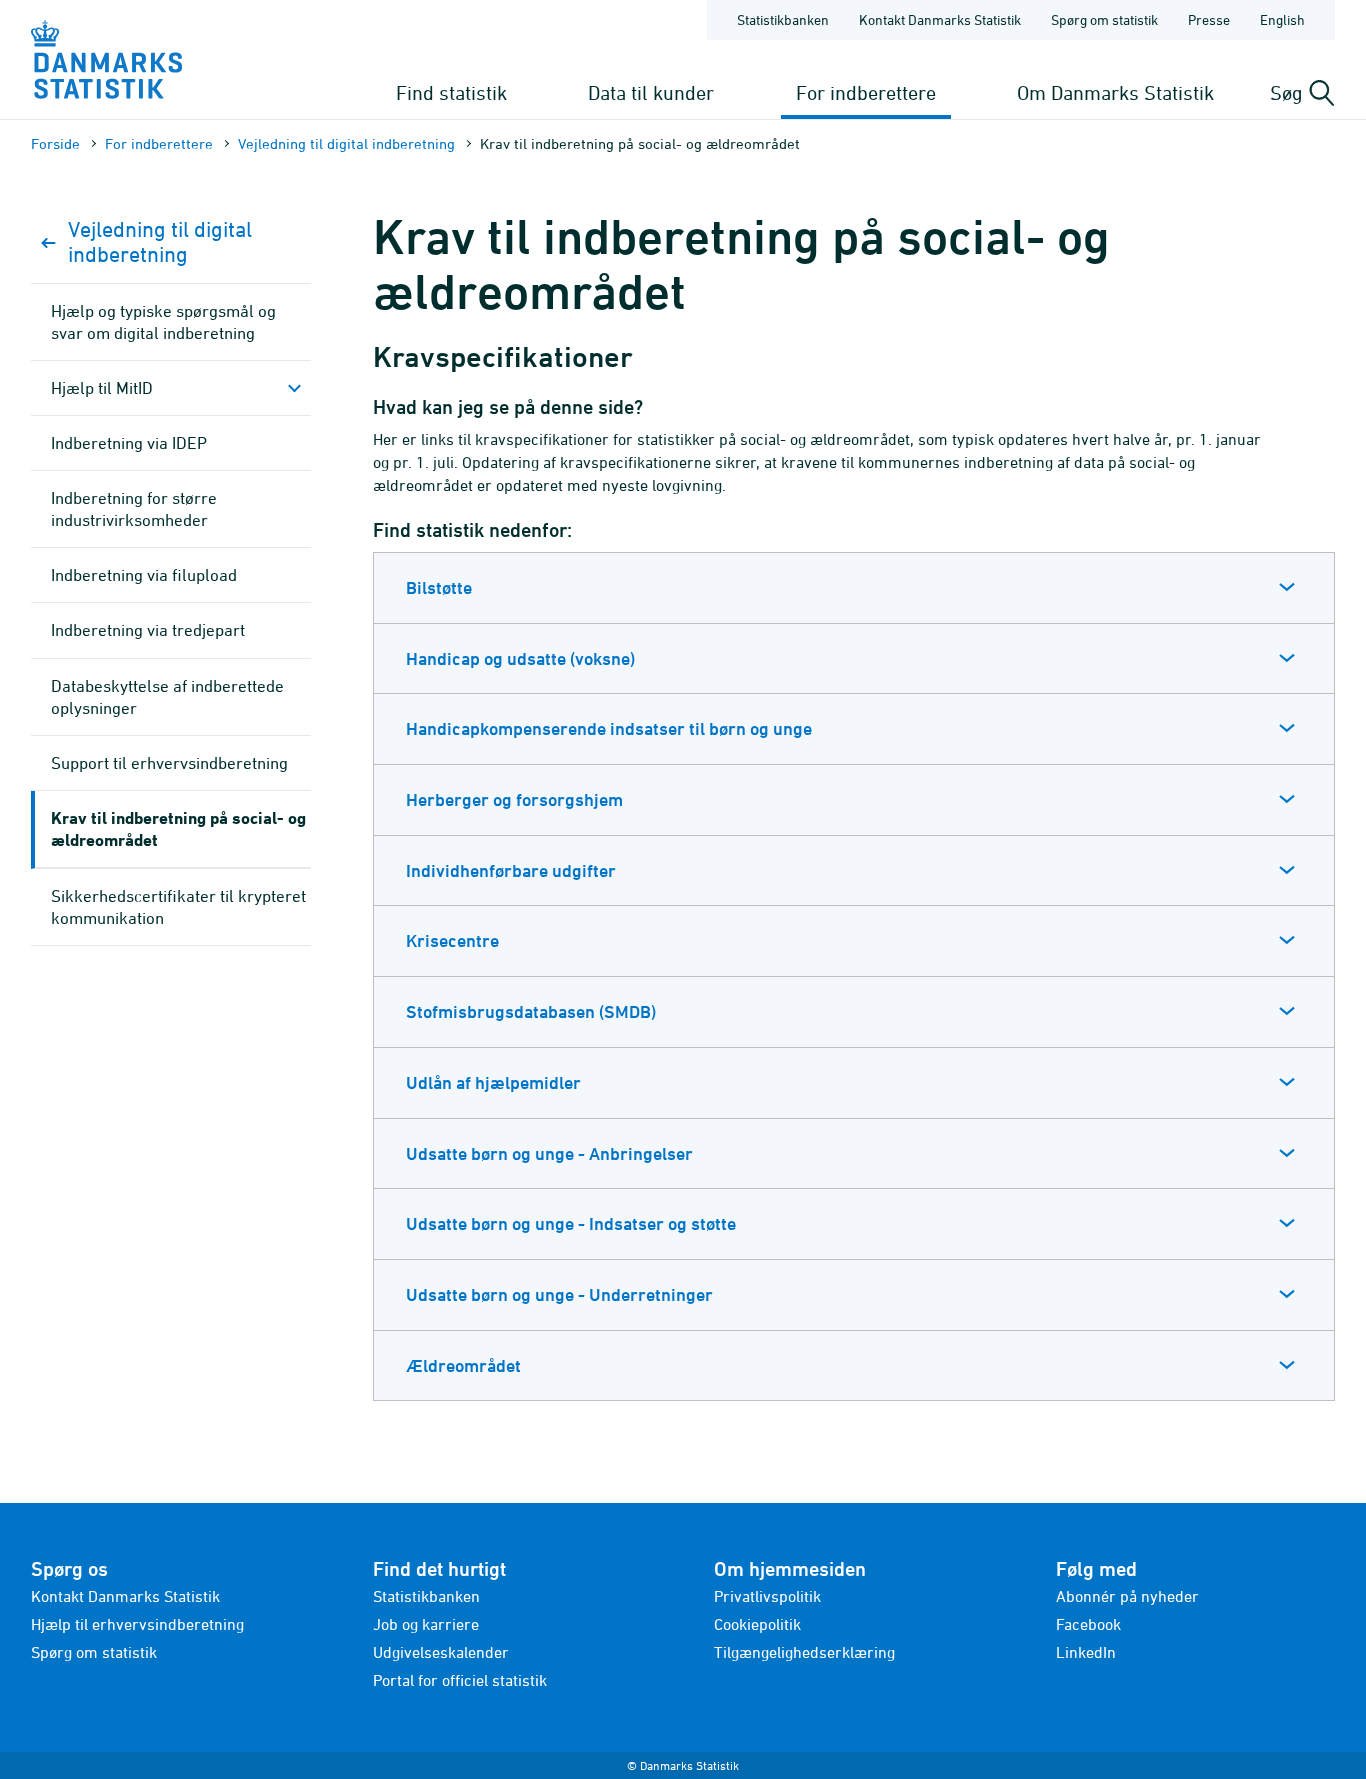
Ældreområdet (463, 1365)
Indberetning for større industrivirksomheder (134, 509)
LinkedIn (1086, 1652)
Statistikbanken (783, 19)
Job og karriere (426, 1624)
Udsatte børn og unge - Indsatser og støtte (571, 1223)
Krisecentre (452, 940)
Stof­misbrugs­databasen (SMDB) (531, 1011)
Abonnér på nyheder (1127, 1596)
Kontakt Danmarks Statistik (940, 19)
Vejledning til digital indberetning (346, 143)
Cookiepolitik (757, 1624)
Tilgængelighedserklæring (804, 1652)
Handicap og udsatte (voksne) (520, 658)
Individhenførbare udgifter (511, 870)
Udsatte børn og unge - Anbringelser (549, 1153)
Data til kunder (651, 92)
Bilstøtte (439, 587)
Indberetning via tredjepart (148, 630)
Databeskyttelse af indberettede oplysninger (167, 697)
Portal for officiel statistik (460, 1680)
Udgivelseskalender (441, 1652)
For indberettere (866, 92)
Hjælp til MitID (102, 388)
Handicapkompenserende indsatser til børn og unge (609, 728)
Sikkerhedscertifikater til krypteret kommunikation (178, 907)
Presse (1209, 19)
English (1282, 19)
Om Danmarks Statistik (1115, 92)
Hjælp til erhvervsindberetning (137, 1624)
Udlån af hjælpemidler (493, 1082)
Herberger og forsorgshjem (514, 799)
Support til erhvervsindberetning (169, 763)
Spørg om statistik (1104, 19)
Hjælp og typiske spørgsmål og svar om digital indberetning (163, 322)
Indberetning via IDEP (129, 443)
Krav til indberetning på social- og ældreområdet (178, 828)
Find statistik (451, 92)
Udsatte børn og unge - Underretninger (559, 1294)
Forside (55, 143)
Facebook (1088, 1624)
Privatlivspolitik (767, 1596)
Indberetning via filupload (144, 575)
